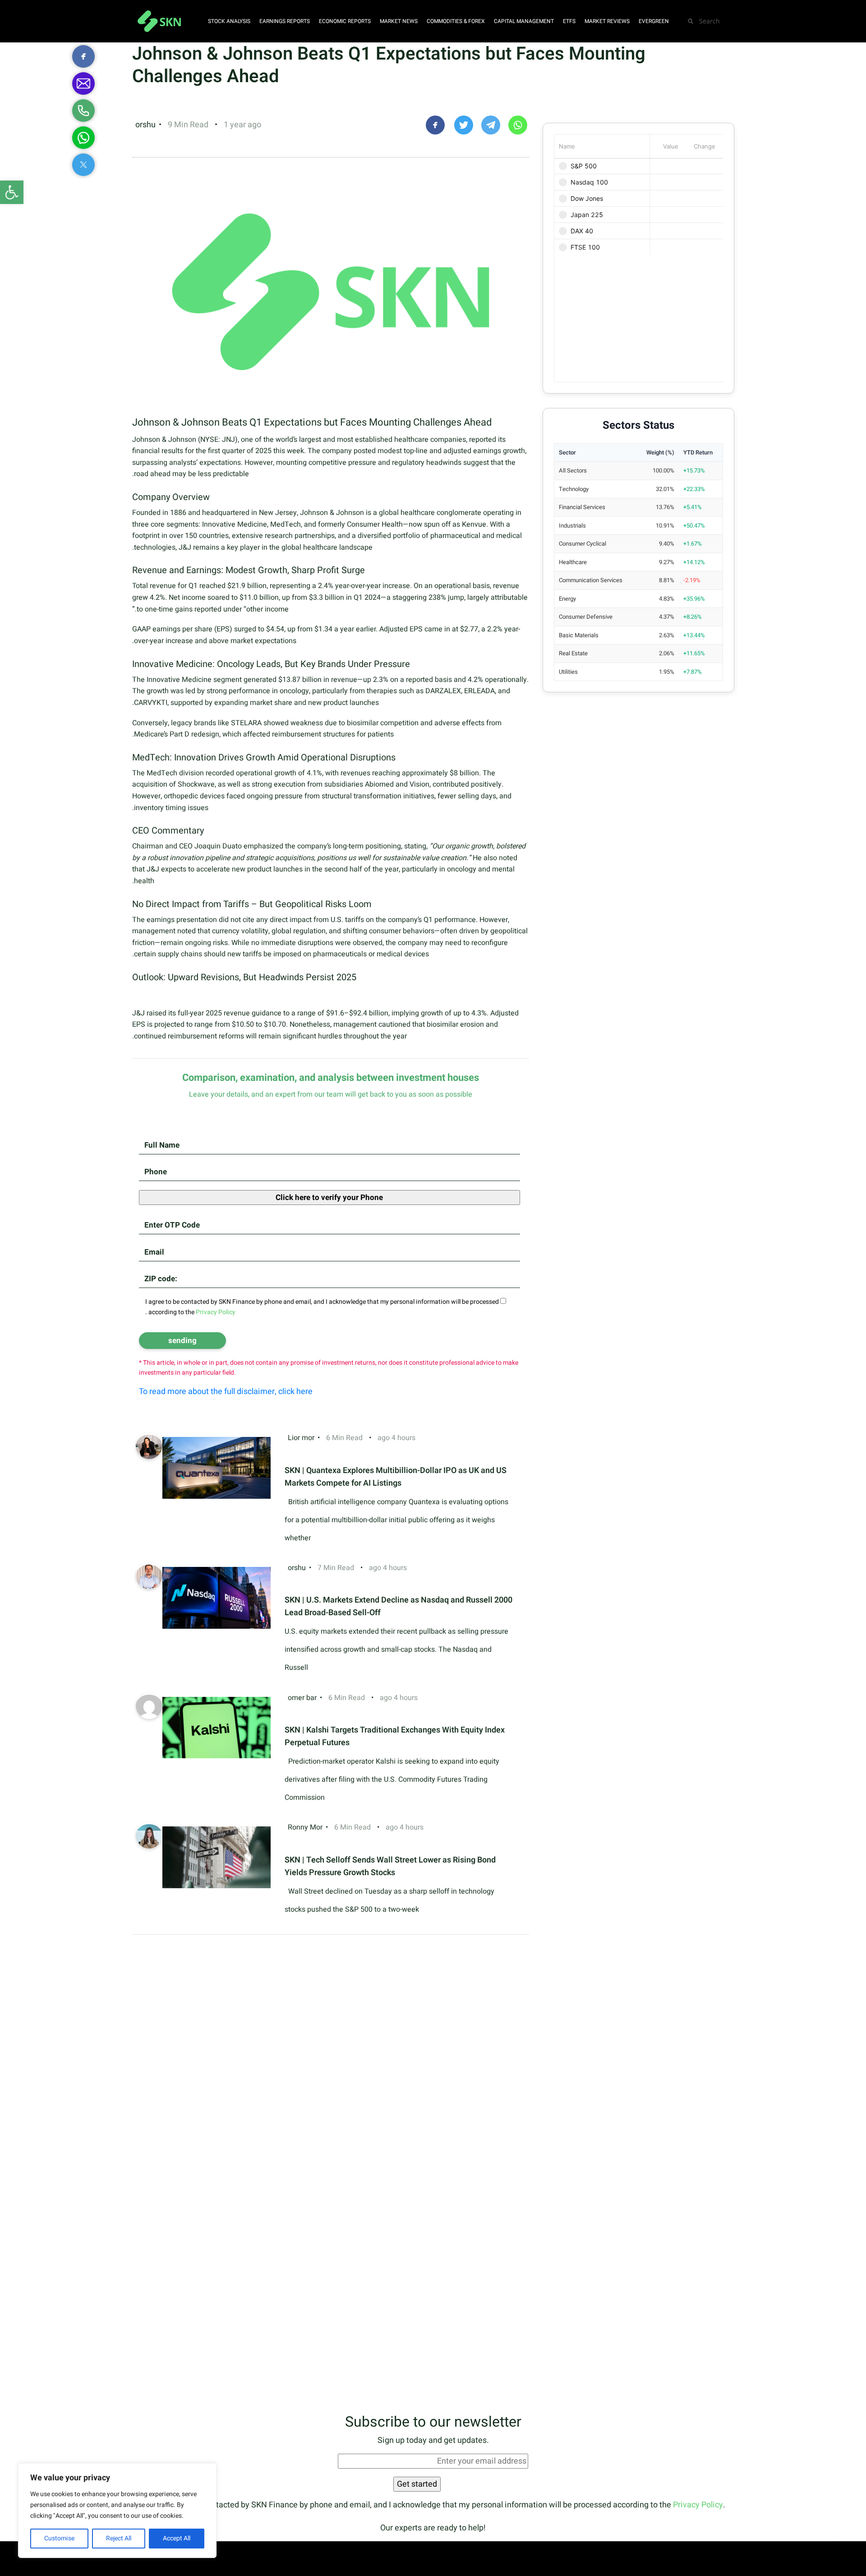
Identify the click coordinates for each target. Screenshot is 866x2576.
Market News (399, 21)
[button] (12, 192)
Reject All (119, 2538)
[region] (117, 2511)
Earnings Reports (285, 21)
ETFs (569, 21)
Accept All (177, 2538)
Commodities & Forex (456, 21)
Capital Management (524, 21)
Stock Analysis (229, 21)
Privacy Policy (698, 2505)
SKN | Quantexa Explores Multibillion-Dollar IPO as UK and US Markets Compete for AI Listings (396, 1477)
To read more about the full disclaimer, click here (226, 1392)
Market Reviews (607, 21)
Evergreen (654, 21)
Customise (59, 2538)
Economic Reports (345, 21)
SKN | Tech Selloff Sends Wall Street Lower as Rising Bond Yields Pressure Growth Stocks (390, 1866)
